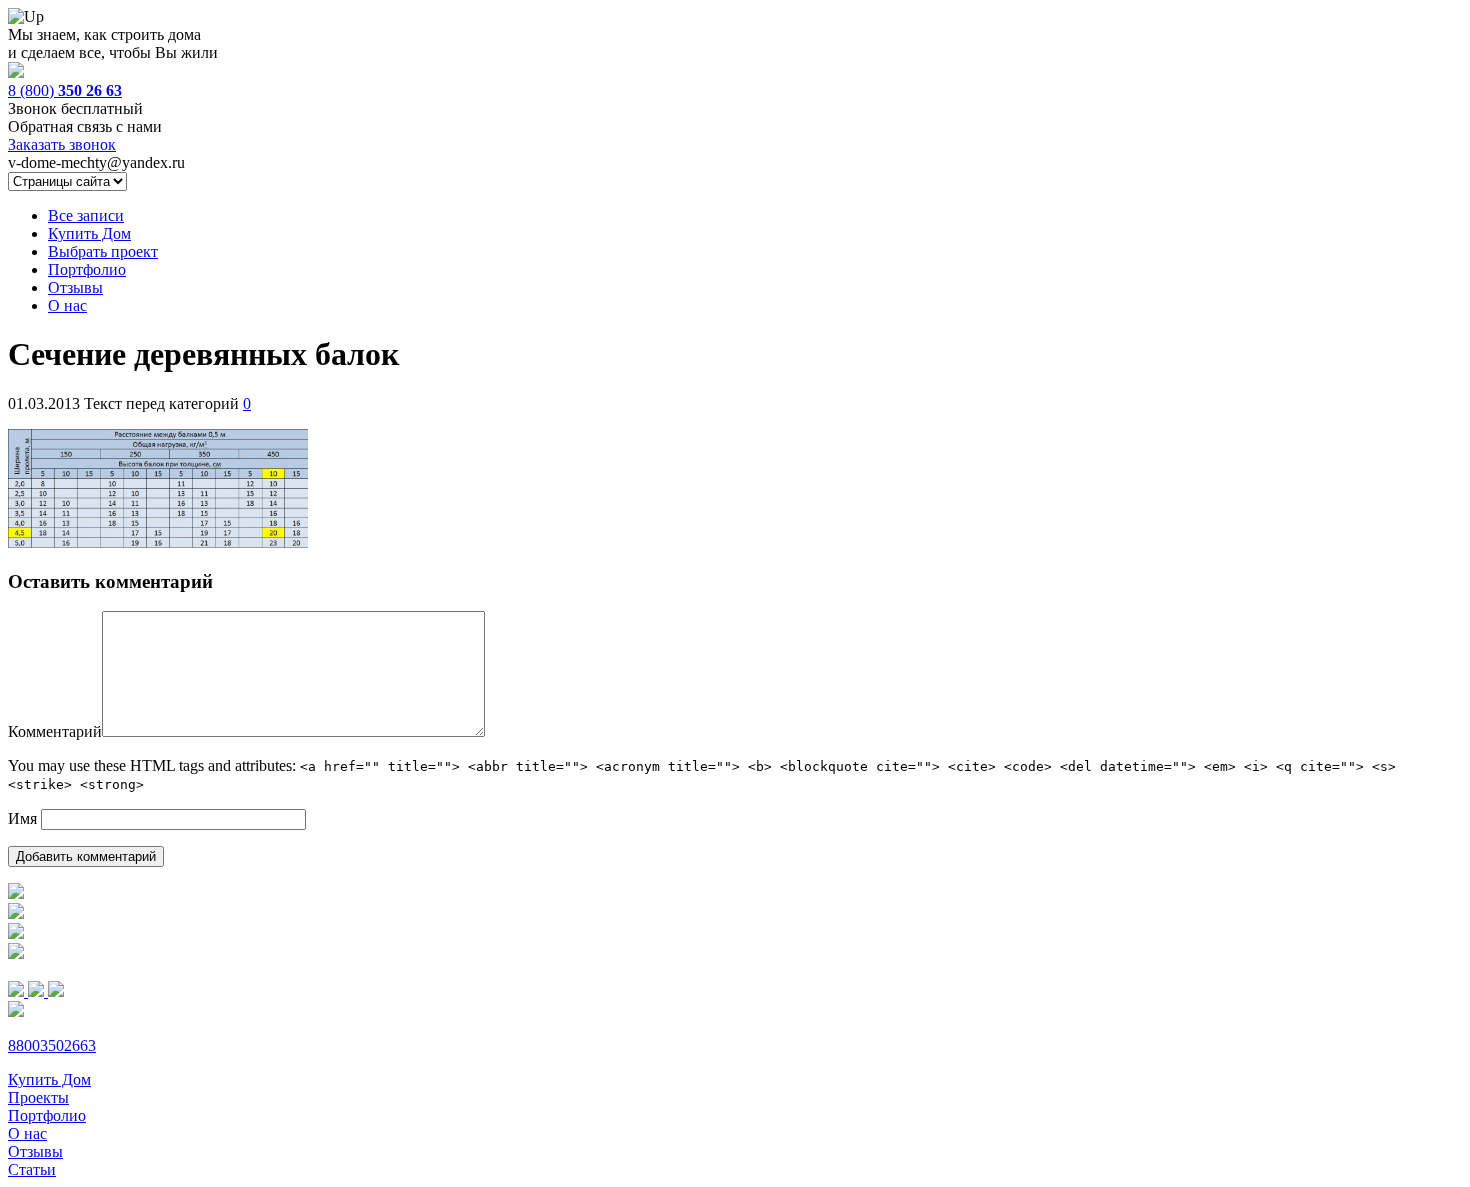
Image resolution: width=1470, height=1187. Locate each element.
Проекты (38, 1097)
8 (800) (65, 90)
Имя (22, 818)
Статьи (32, 1169)
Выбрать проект (103, 251)
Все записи (86, 215)
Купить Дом (89, 233)
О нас (67, 305)
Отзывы (75, 287)
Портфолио (87, 269)
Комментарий (55, 731)
